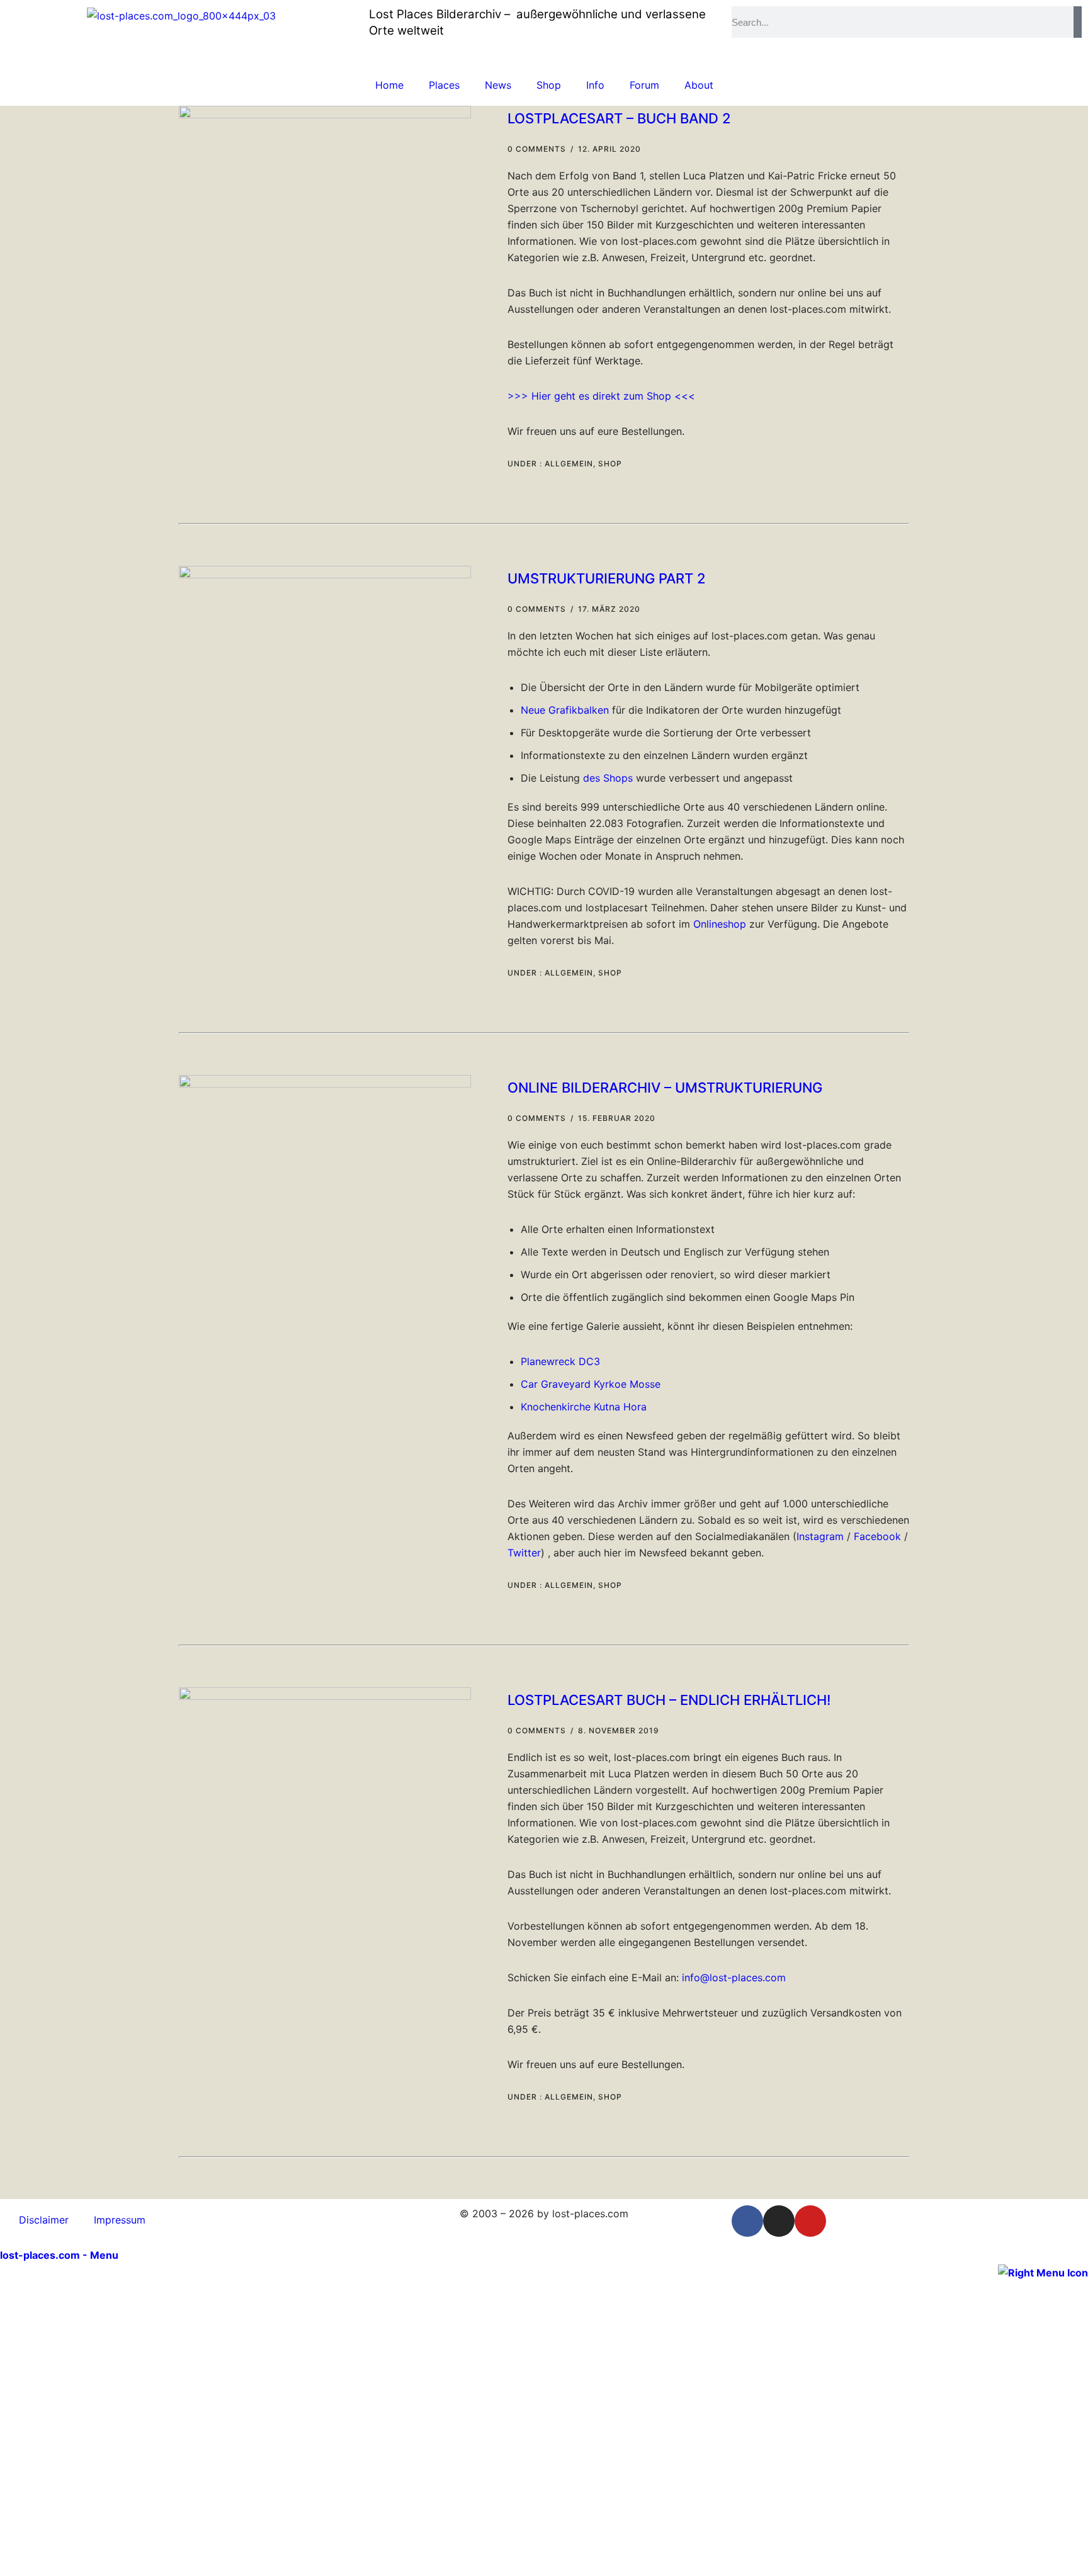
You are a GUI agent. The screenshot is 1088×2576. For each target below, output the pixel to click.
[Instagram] (779, 2221)
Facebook (877, 1536)
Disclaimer (44, 2220)
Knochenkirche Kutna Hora (584, 1407)
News (498, 85)
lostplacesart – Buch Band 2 (619, 118)
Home (389, 85)
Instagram (820, 1536)
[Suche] (1078, 22)
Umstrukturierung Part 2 (607, 578)
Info (595, 85)
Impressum (120, 2220)
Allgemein (568, 464)
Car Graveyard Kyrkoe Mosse (591, 1384)
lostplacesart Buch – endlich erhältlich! (669, 1700)
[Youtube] (810, 2221)
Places (444, 85)
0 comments (537, 149)
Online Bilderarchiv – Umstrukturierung (665, 1088)
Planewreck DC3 (560, 1361)
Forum (644, 85)
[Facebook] (747, 2221)
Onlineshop (720, 924)
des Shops (608, 778)
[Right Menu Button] (1043, 2271)
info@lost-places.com (734, 1977)
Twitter (524, 1553)
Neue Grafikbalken (565, 710)
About (699, 85)
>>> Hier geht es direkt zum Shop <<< (601, 396)
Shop (549, 85)
